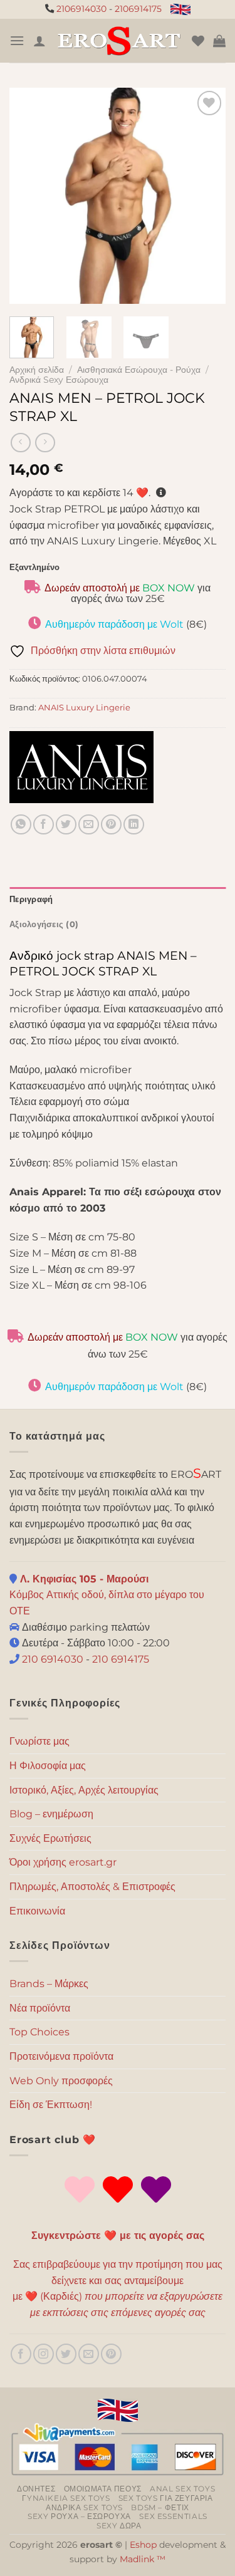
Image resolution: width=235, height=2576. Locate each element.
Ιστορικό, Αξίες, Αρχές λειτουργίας (84, 1790)
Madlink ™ (143, 2559)
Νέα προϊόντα (40, 2008)
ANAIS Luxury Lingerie (84, 708)
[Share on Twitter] (66, 825)
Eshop (143, 2545)
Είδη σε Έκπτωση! (51, 2105)
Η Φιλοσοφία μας (48, 1766)
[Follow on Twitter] (66, 2354)
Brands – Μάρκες (49, 1984)
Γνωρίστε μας (39, 1741)
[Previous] (29, 196)
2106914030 (81, 9)
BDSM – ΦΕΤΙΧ (160, 2507)
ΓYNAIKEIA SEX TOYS (66, 2498)
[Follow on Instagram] (44, 2354)
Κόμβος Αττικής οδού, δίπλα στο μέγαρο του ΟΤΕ (107, 1595)
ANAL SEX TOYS (182, 2489)
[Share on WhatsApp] (21, 825)
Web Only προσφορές (61, 2081)
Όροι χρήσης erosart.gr (63, 1862)
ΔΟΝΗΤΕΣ (36, 2489)
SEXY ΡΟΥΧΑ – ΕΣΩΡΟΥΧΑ (79, 2516)
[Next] (206, 196)
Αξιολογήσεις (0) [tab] (44, 924)
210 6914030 (51, 1659)
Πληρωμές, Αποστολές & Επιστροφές (92, 1887)
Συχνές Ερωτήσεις (50, 1838)
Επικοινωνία (37, 1911)
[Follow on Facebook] (21, 2354)
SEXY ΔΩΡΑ (119, 2526)
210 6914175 (121, 1659)
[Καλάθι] (219, 41)
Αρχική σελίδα (37, 370)
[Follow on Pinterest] (111, 2354)
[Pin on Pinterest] (111, 825)
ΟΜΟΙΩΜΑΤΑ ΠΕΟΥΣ (103, 2489)
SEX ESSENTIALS (173, 2516)
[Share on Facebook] (44, 825)
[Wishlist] (198, 41)
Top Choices (39, 2032)
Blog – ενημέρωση (51, 1814)
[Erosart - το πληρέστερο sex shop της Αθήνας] (119, 40)
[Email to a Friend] (89, 825)
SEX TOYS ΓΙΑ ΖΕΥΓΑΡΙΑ (166, 2498)
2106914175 (138, 9)
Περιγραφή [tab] (31, 899)
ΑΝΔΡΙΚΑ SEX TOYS (84, 2507)
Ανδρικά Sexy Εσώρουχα (59, 380)
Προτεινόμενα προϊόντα (61, 2056)
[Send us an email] (89, 2354)
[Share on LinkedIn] (134, 825)
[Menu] (17, 40)
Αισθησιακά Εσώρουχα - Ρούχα (139, 370)
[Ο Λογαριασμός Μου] (39, 41)
